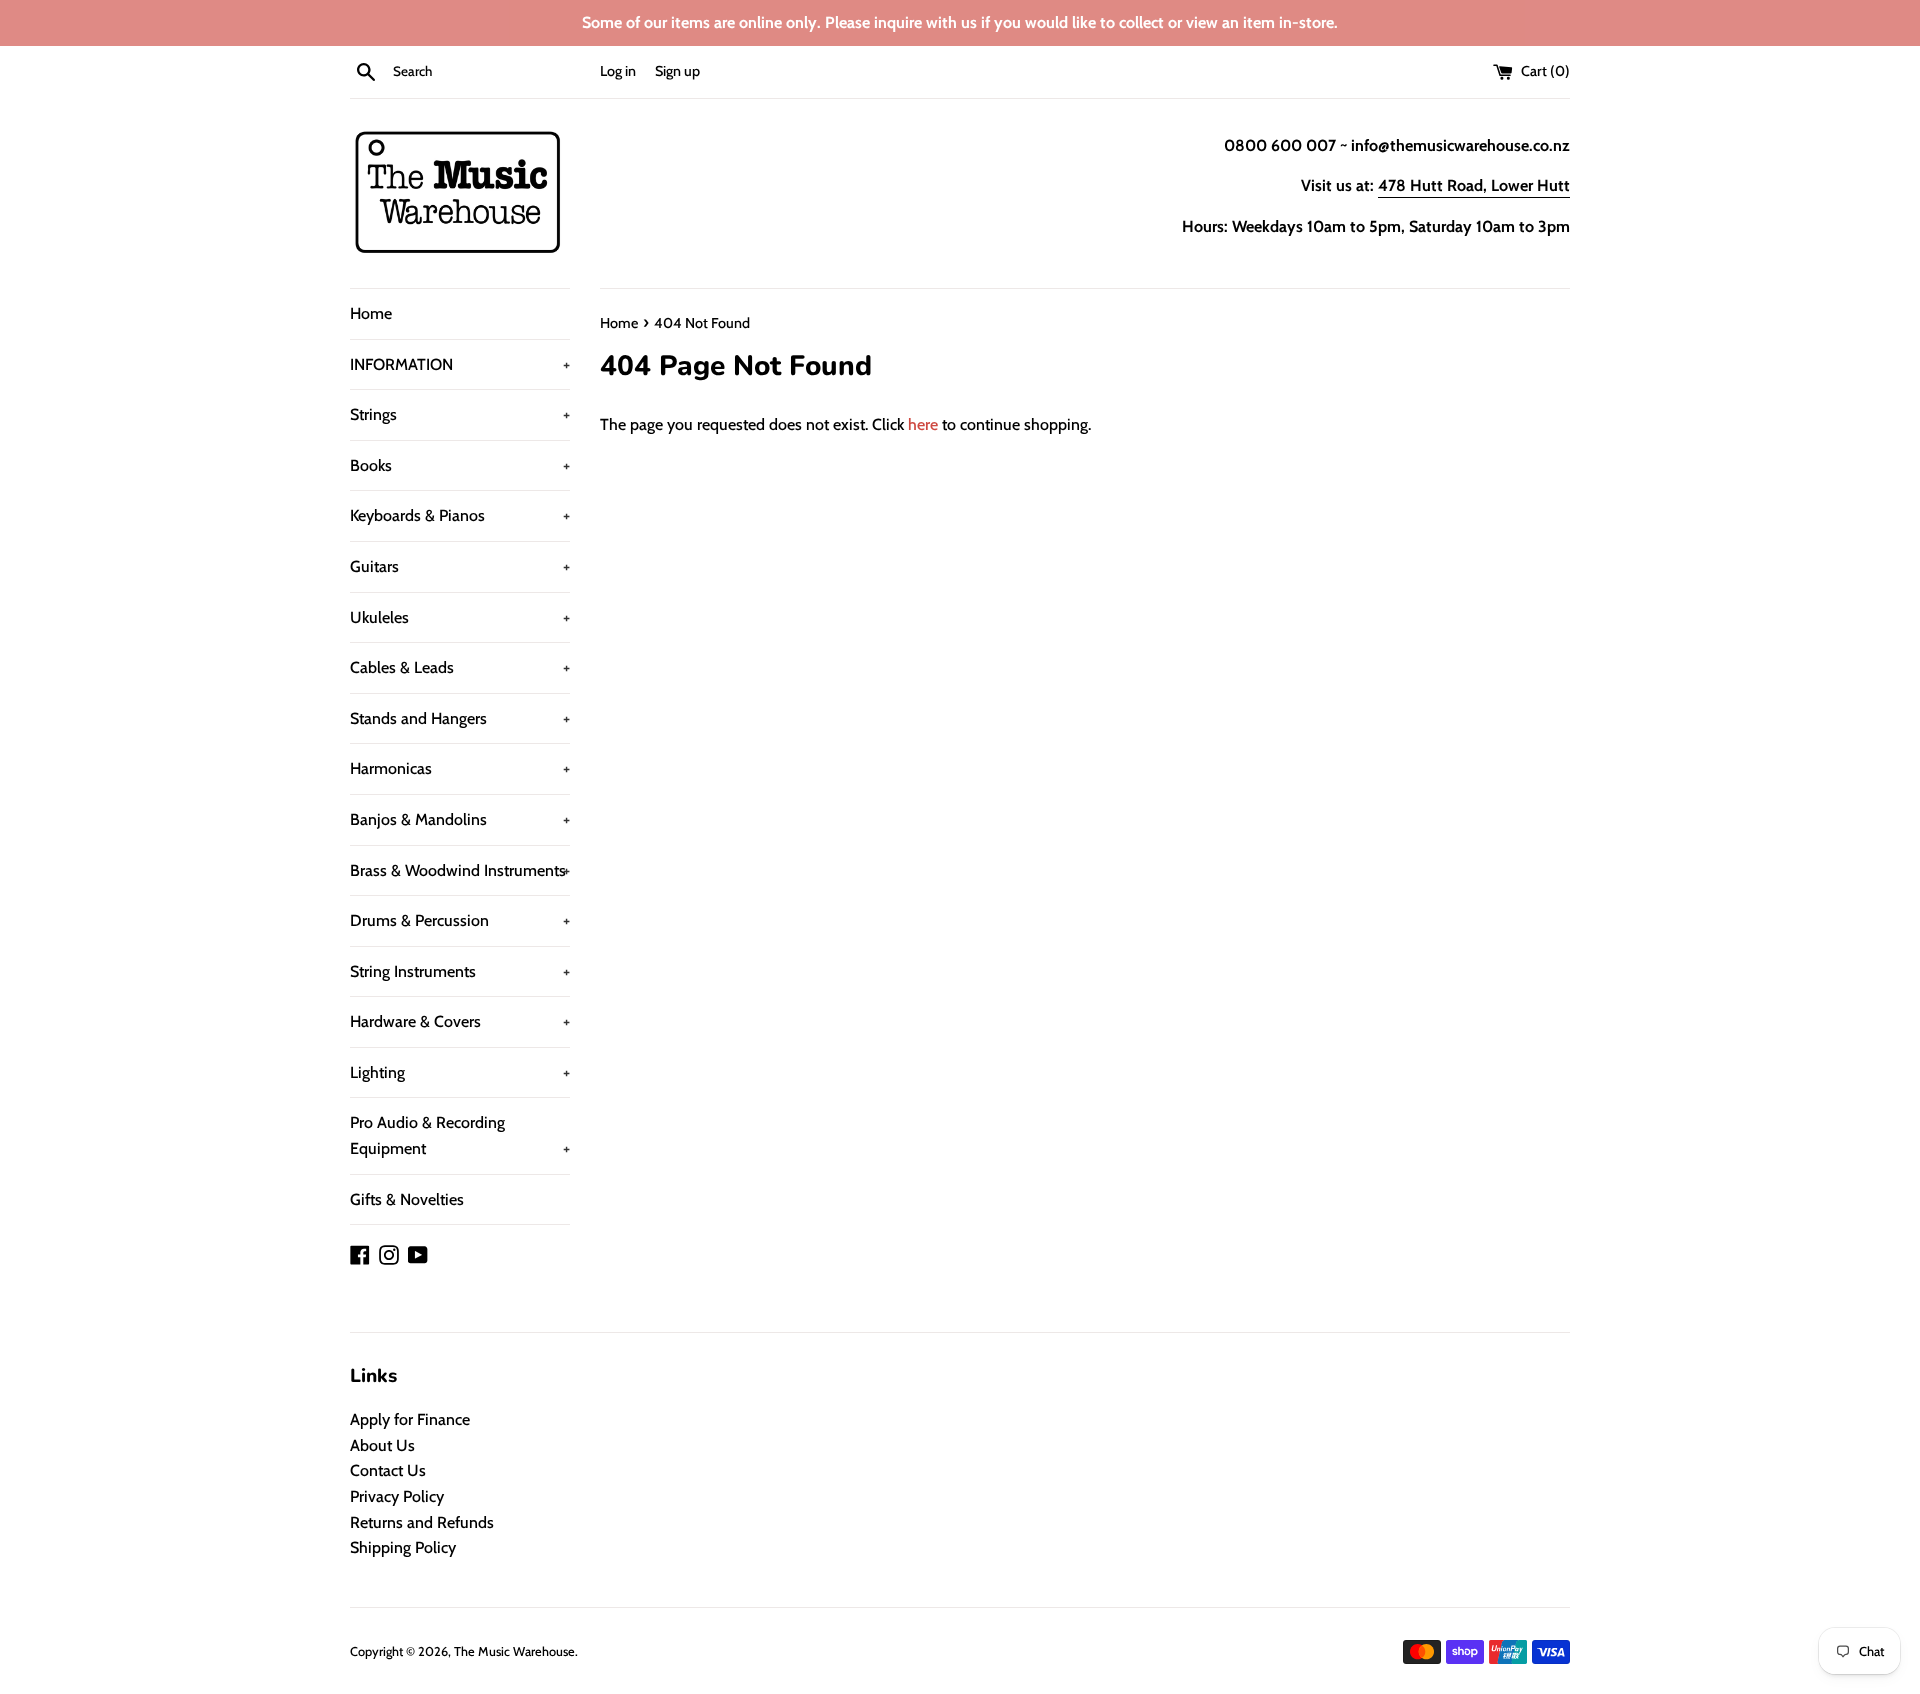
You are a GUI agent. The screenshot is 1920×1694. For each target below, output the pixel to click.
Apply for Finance (410, 1419)
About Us (382, 1445)
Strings (460, 414)
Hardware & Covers (460, 1021)
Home (371, 313)
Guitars (460, 566)
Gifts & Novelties (407, 1199)
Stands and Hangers (460, 718)
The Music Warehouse (514, 1651)
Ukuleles (460, 617)
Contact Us (388, 1470)
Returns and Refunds (422, 1522)
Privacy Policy (397, 1496)
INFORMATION (460, 364)
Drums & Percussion (460, 920)
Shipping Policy (403, 1547)
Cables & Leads (460, 667)
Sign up (677, 71)
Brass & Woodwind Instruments (460, 870)
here (923, 424)
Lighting (460, 1072)
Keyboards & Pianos (460, 515)
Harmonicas (460, 768)
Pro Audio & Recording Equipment (460, 1135)
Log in (618, 71)
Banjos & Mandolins (460, 819)
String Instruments (460, 971)
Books (460, 465)
